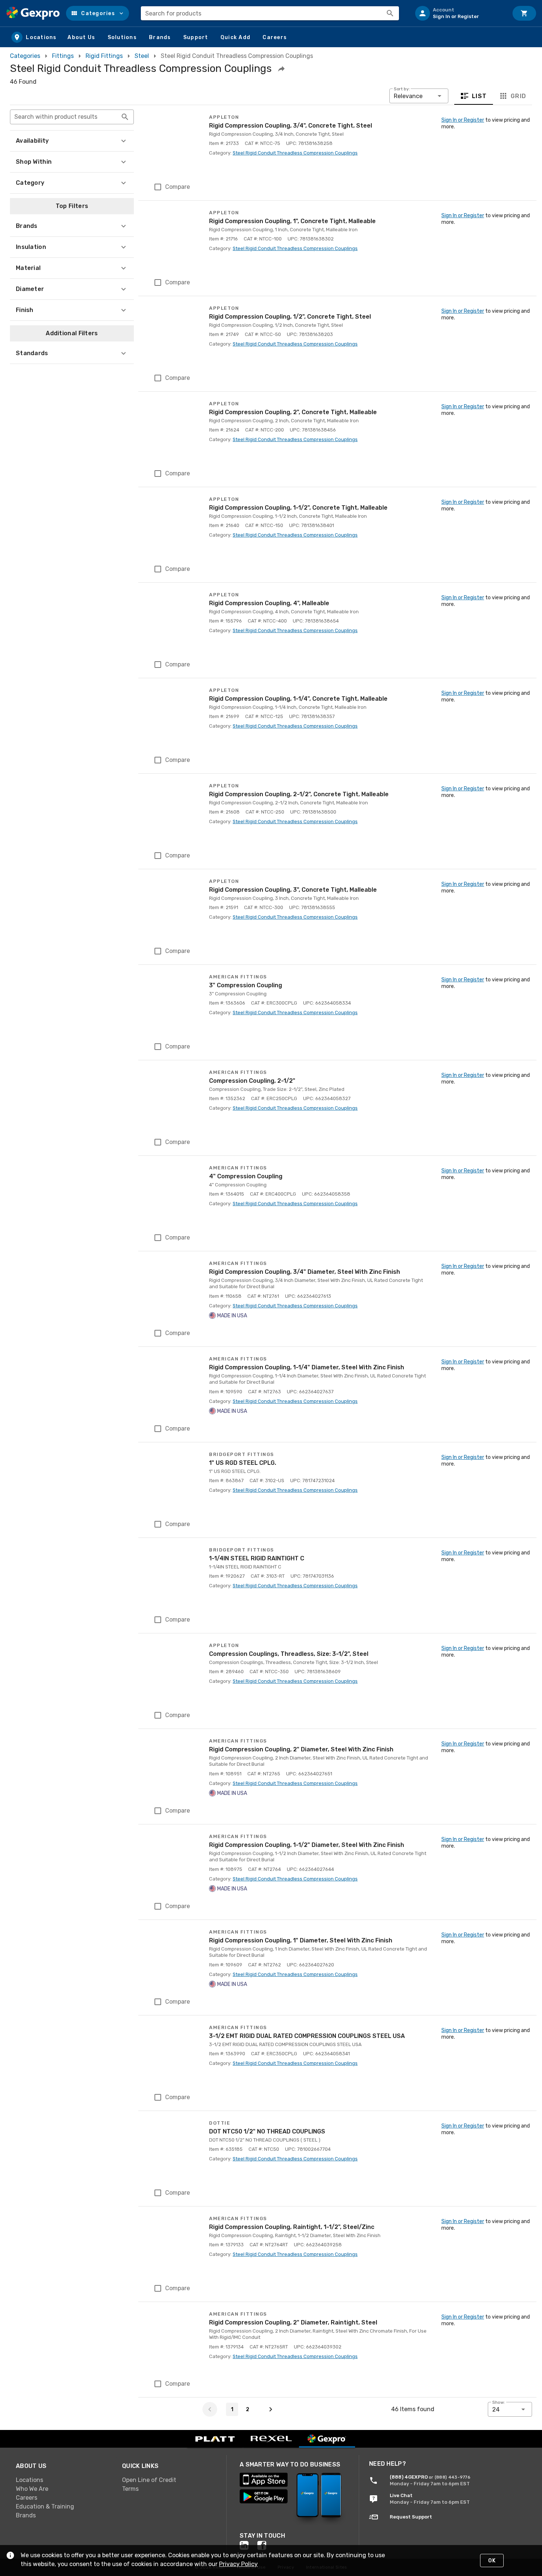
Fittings (63, 56)
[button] (98, 13)
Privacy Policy (238, 2564)
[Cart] (524, 13)
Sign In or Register (463, 120)
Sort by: (402, 89)
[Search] (390, 13)
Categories (25, 56)
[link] (63, 2480)
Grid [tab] (518, 96)
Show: (499, 2402)
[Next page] (271, 2409)
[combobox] (270, 13)
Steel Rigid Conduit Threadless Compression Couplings (295, 153)
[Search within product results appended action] (125, 117)
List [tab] (480, 96)
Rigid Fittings (104, 56)
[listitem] (459, 13)
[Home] (33, 13)
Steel (142, 56)
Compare (178, 187)
